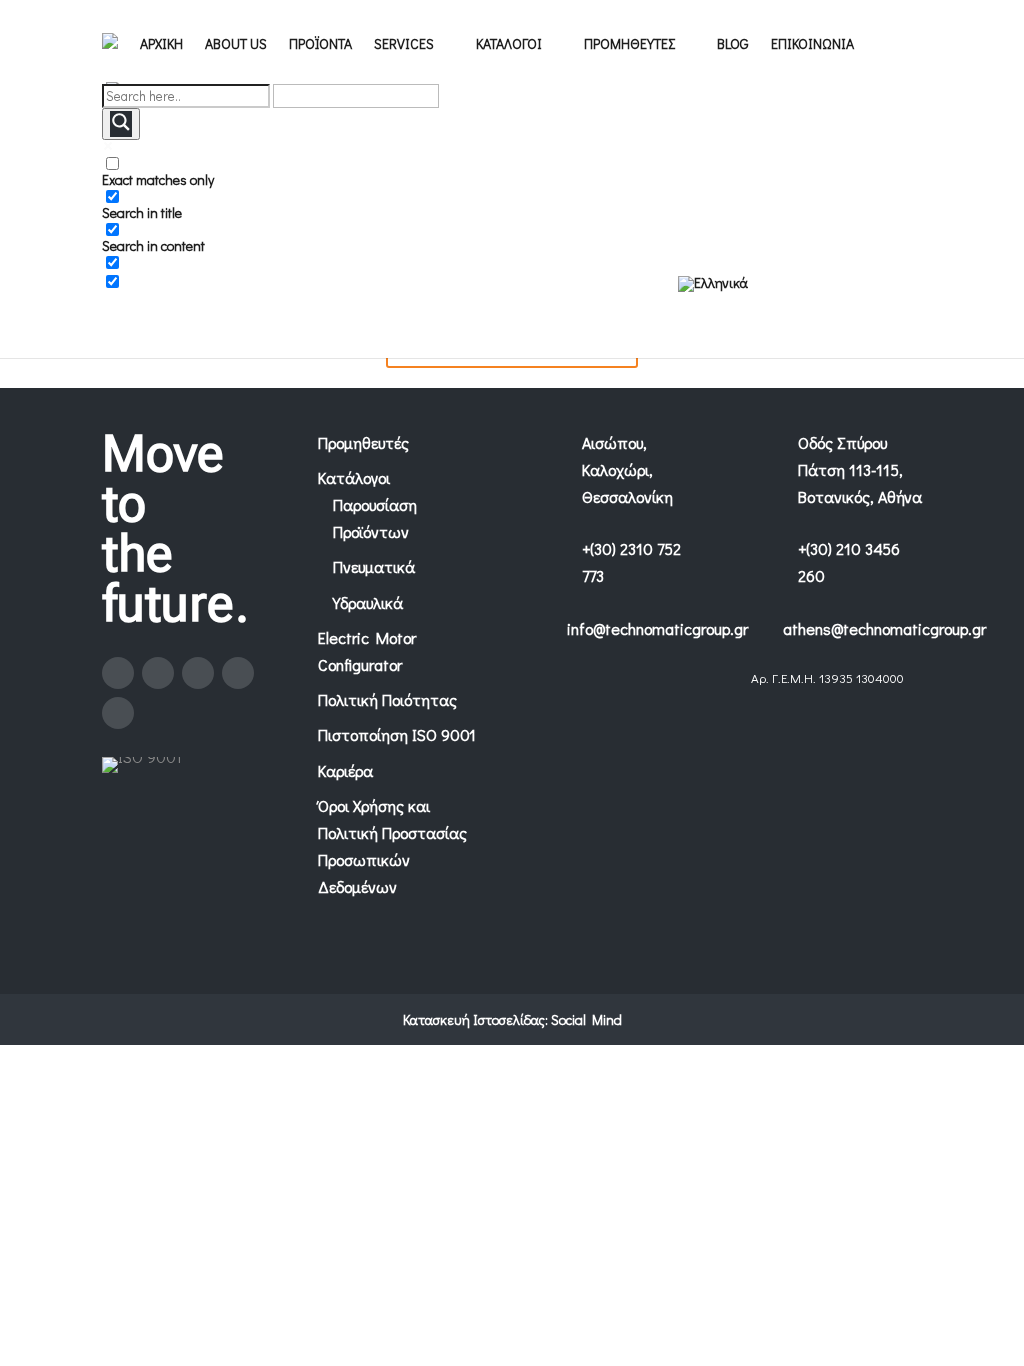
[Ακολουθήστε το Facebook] (118, 673)
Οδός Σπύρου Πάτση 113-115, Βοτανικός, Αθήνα (860, 469)
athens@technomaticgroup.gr (884, 628)
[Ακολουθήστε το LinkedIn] (238, 673)
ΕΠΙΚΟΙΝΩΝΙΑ (812, 45)
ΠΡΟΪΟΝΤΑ (320, 45)
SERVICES (404, 45)
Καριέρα (345, 770)
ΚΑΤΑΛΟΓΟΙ (509, 45)
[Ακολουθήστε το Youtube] (118, 713)
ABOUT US (236, 45)
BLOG (733, 45)
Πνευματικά (374, 566)
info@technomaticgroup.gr (657, 628)
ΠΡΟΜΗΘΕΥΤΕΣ (629, 45)
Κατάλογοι (354, 477)
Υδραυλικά (368, 602)
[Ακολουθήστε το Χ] (198, 673)
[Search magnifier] (121, 124)
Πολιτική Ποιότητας (387, 699)
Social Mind (586, 1019)
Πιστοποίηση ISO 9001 (397, 734)
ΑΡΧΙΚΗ (161, 45)
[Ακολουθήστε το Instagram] (158, 673)
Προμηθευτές (363, 442)
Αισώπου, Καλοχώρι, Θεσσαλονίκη (627, 469)
